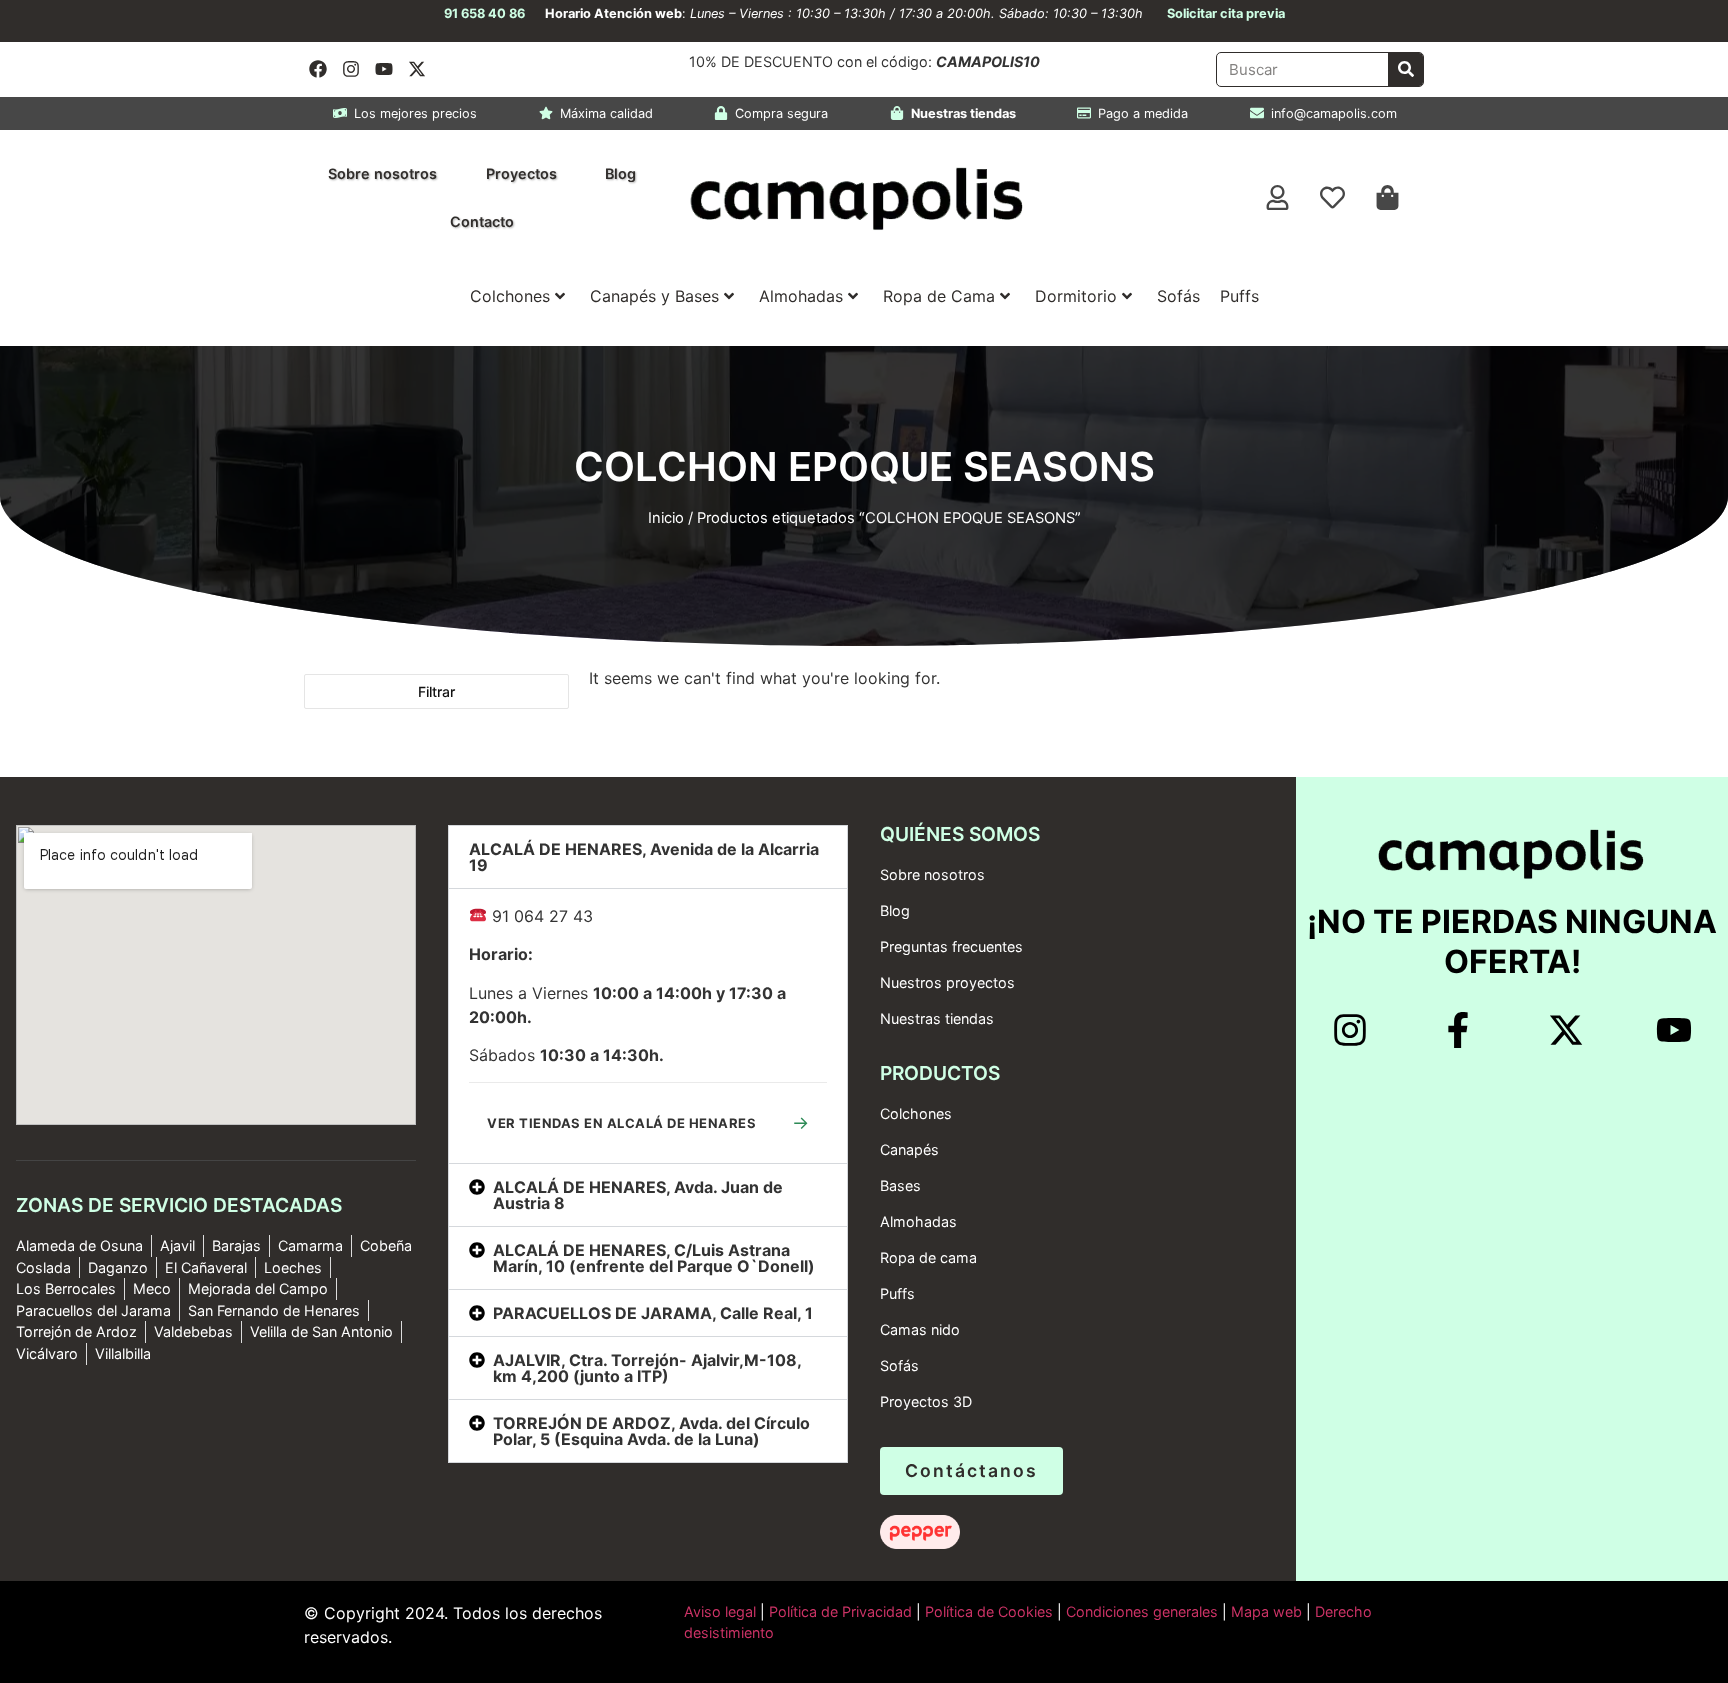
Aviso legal (720, 1611)
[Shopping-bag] (1388, 198)
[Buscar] (1405, 69)
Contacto (482, 221)
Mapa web (1266, 1611)
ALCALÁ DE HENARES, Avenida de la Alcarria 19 (644, 857)
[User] (1278, 198)
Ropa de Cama (939, 296)
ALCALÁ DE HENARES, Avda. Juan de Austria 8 (638, 1195)
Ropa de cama (928, 1257)
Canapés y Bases (654, 296)
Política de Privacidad (838, 1611)
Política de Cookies (989, 1611)
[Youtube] (384, 69)
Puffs (1239, 296)
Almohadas (801, 296)
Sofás (1178, 296)
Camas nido (920, 1329)
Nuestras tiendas (937, 1018)
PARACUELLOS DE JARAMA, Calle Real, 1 (653, 1313)
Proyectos (521, 173)
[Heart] (1333, 198)
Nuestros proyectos (947, 982)
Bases (900, 1185)
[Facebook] (318, 69)
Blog (620, 173)
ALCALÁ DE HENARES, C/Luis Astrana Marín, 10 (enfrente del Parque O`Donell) (654, 1258)
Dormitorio (1076, 296)
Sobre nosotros (382, 173)
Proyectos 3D (926, 1401)
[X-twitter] (417, 69)
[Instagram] (351, 69)
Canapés (909, 1149)
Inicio (666, 518)
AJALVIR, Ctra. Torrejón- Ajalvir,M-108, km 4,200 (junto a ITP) (647, 1368)
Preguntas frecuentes (951, 946)
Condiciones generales (1142, 1611)
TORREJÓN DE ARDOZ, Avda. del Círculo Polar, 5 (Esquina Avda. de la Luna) (651, 1431)
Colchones (510, 296)
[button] (648, 857)
